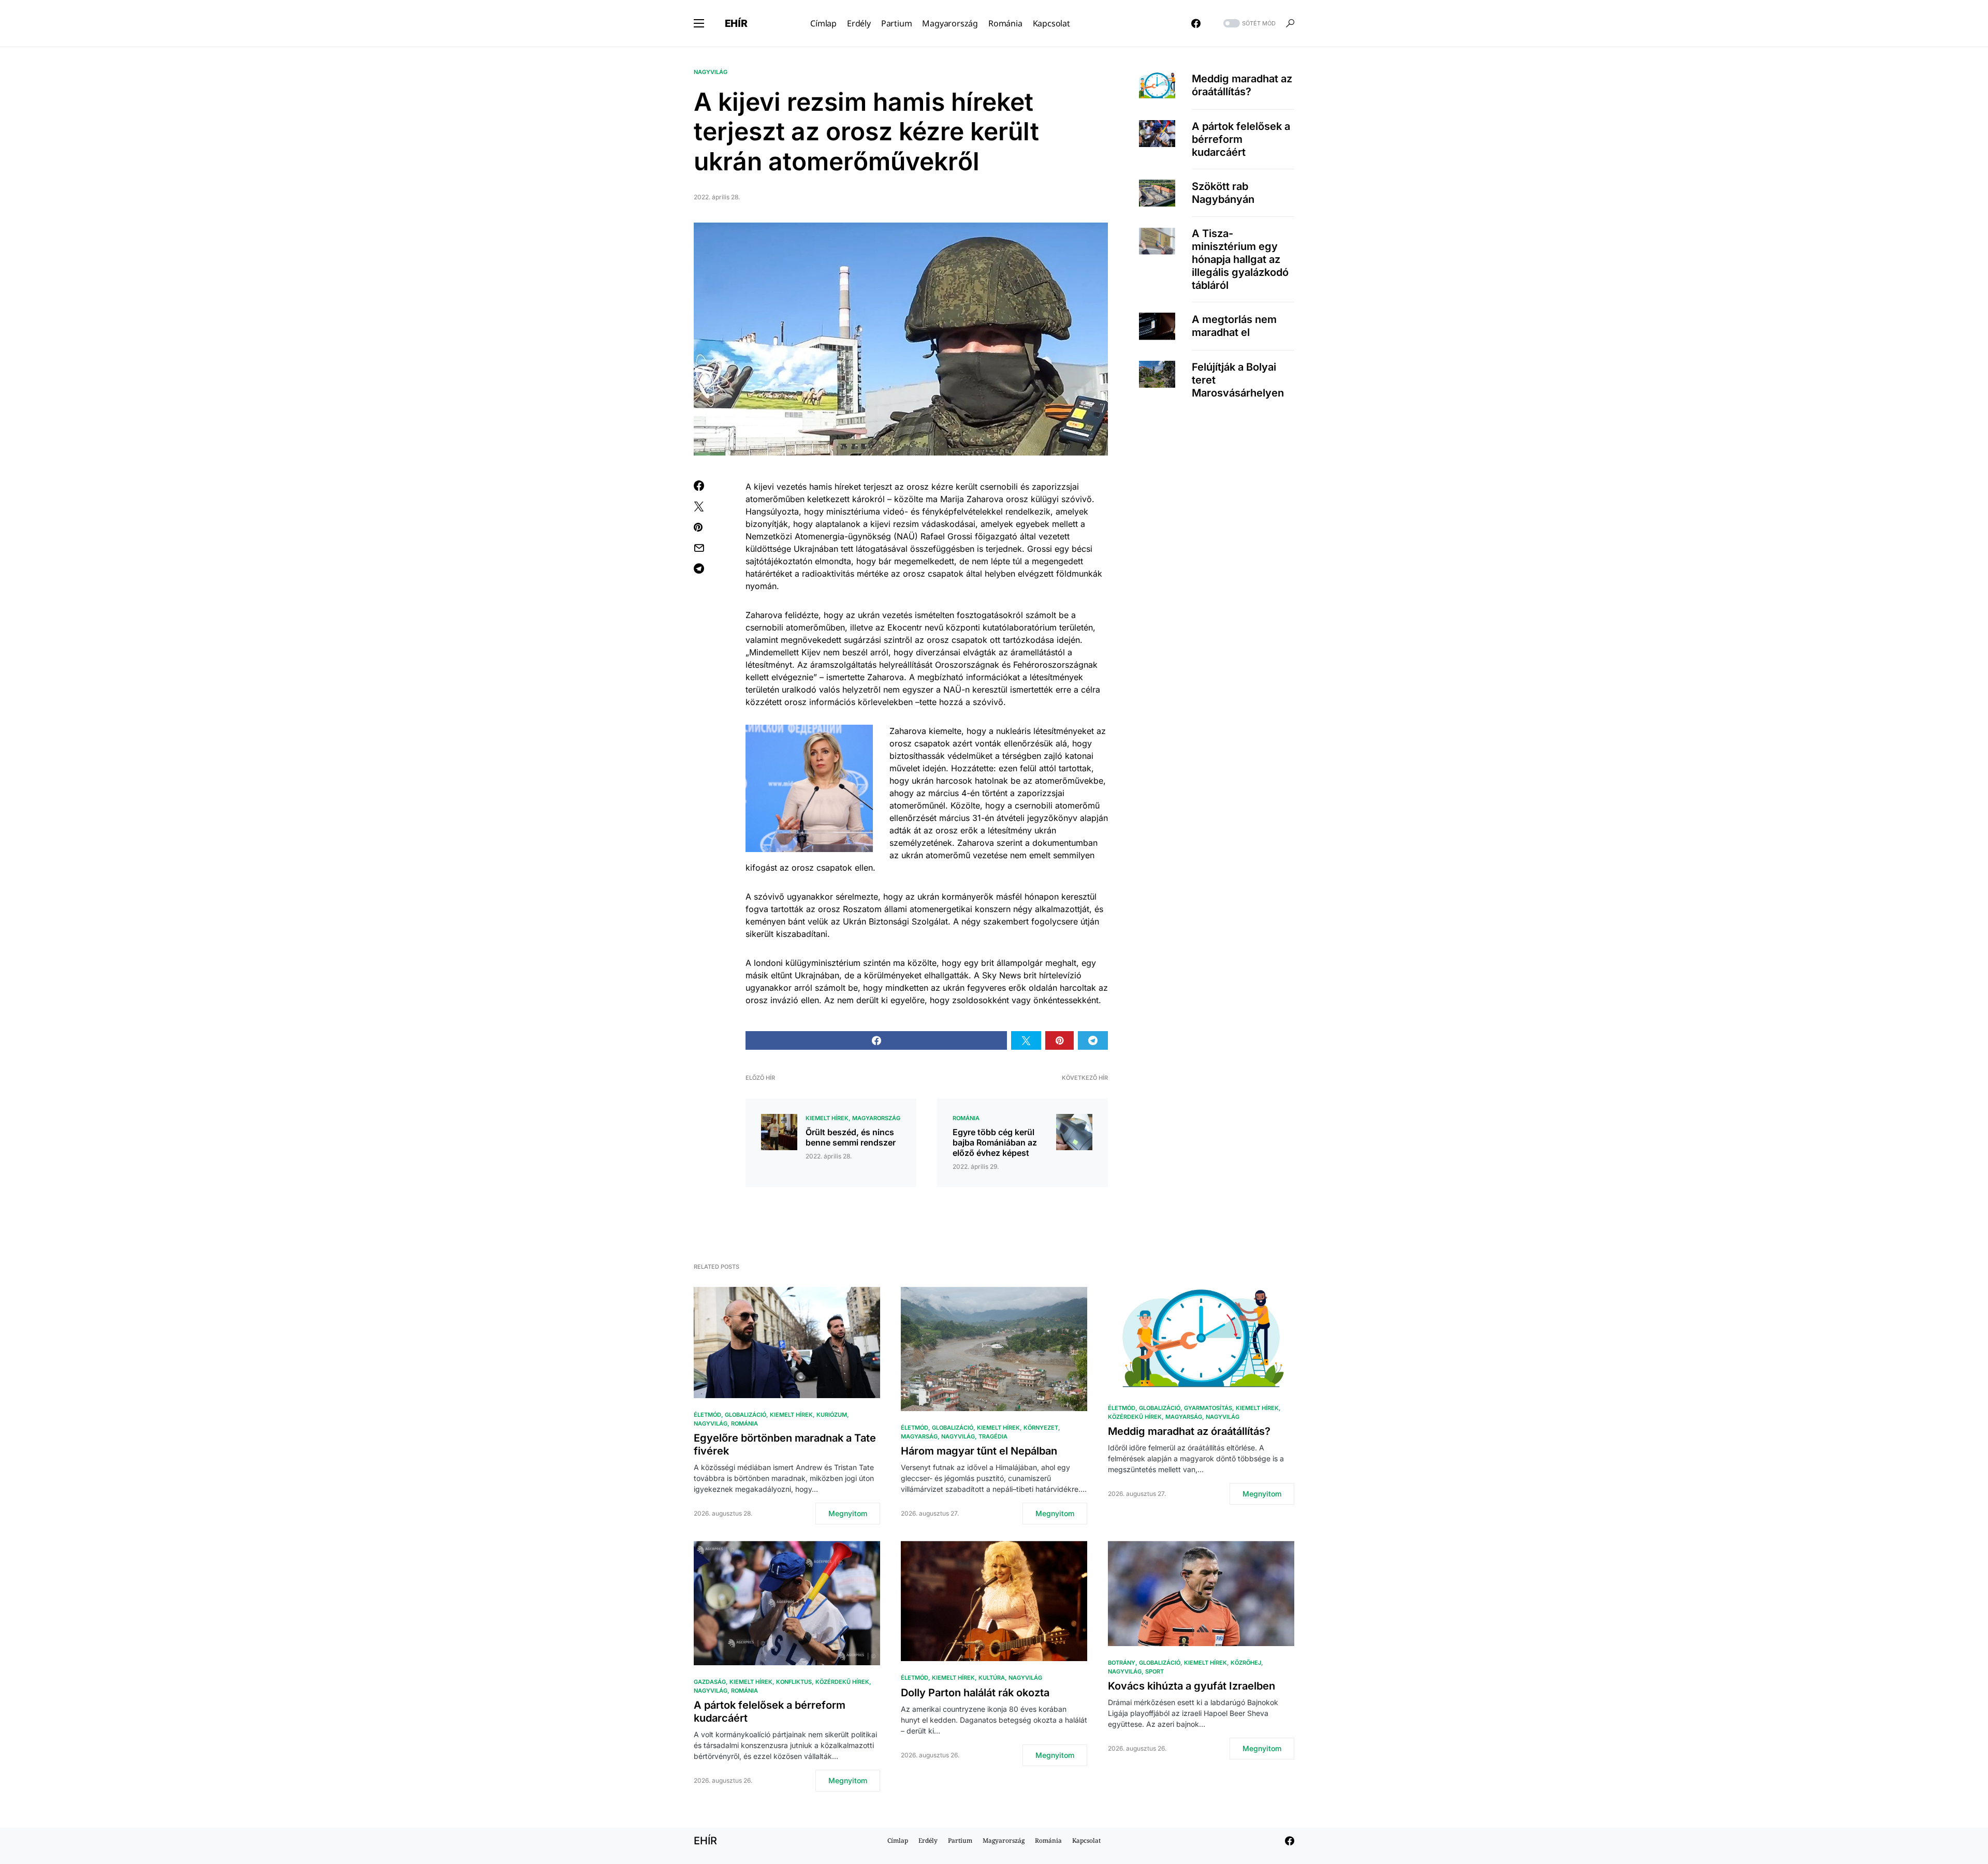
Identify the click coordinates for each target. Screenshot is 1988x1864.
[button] (699, 23)
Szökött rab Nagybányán (1223, 193)
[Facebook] (1196, 23)
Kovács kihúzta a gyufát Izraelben (1192, 1686)
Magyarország (876, 1118)
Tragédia (993, 1436)
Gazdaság (710, 1682)
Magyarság (919, 1436)
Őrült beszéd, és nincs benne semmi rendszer (851, 1137)
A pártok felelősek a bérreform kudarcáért (1241, 139)
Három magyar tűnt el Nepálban (979, 1451)
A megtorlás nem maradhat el (1234, 326)
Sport (1154, 1671)
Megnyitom (848, 1513)
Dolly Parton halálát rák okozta (975, 1693)
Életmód (707, 1415)
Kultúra (992, 1678)
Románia (966, 1118)
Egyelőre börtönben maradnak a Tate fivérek (785, 1444)
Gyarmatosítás (1208, 1408)
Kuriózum (832, 1415)
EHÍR (736, 23)
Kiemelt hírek (827, 1118)
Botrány (1122, 1663)
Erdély (928, 1840)
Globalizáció (745, 1415)
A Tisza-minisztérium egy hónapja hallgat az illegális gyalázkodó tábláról (1240, 259)
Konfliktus (794, 1682)
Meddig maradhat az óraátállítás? (1242, 85)
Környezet (1041, 1428)
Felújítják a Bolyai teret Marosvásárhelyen (1238, 380)
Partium (960, 1840)
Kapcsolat (1086, 1840)
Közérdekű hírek (1135, 1417)
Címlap (898, 1840)
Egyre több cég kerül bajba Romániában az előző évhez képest (995, 1142)
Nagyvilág (711, 72)
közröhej (1246, 1663)
